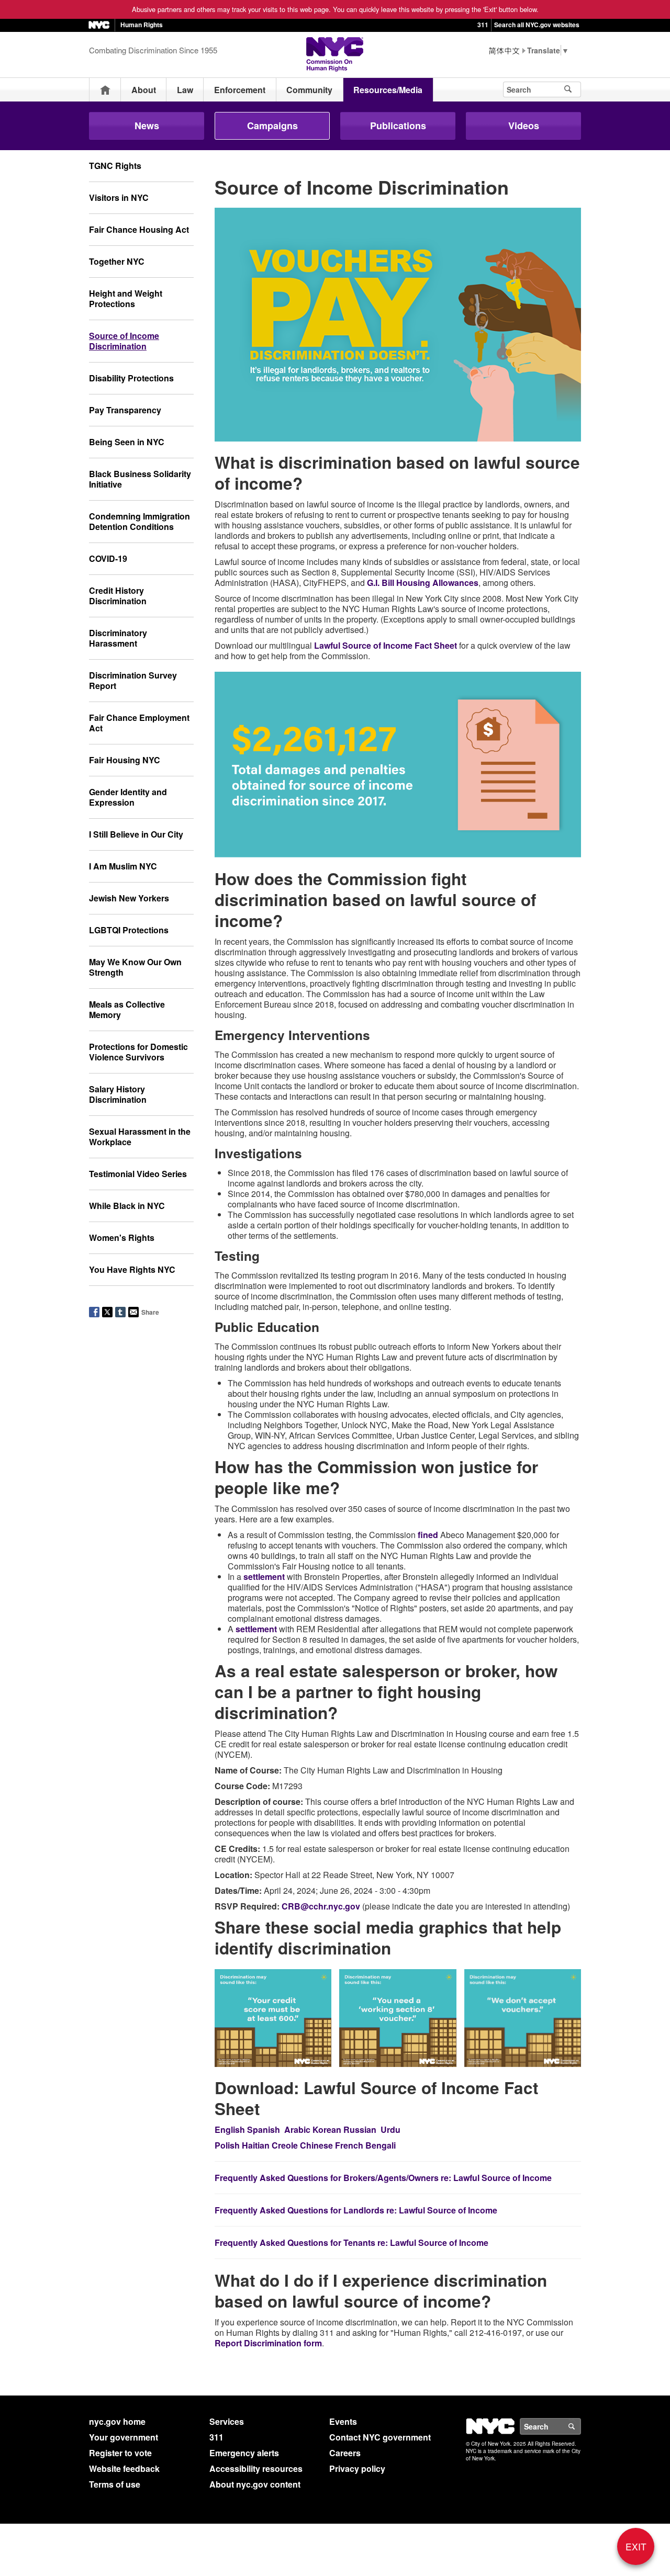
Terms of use (115, 2484)
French (349, 2145)
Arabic (297, 2129)
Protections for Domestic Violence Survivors (138, 1052)
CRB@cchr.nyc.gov (321, 1906)
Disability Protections (131, 378)
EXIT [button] (636, 2546)
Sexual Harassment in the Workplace (140, 1137)
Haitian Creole (270, 2145)
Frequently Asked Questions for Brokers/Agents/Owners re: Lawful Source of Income (383, 2178)
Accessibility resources (256, 2468)
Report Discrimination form (268, 2343)
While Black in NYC (127, 1206)
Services (227, 2421)
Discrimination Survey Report (133, 680)
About (144, 90)
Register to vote (120, 2453)
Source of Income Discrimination (124, 341)
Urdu (390, 2129)
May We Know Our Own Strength (135, 967)
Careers (345, 2453)
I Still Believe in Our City (136, 834)
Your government (124, 2437)
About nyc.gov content (255, 2484)
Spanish (264, 2129)
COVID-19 (108, 558)
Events (343, 2421)
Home (105, 90)
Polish (227, 2145)
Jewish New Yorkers (129, 898)
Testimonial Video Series (138, 1174)
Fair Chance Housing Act (139, 229)
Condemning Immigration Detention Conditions (139, 521)
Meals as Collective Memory (127, 1009)
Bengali (381, 2145)
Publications (398, 126)
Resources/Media (388, 90)
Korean (327, 2129)
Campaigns (272, 126)
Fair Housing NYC (125, 760)
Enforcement (240, 90)
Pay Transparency (125, 410)
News (147, 126)
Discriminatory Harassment (118, 638)
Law (185, 90)
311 (483, 25)
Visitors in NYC (119, 197)
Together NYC (117, 261)
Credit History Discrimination (118, 596)
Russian (360, 2129)
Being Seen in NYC (127, 442)
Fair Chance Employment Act (139, 723)
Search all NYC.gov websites (537, 25)
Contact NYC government (380, 2437)
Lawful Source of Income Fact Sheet (386, 645)
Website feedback (124, 2468)
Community (309, 90)
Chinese (316, 2145)
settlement (264, 1577)
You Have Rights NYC (132, 1269)
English (230, 2129)
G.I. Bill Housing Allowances (423, 583)
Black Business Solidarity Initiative (140, 479)
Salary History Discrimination (118, 1094)
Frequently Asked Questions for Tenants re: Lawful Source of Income (351, 2242)
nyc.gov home (117, 2421)
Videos (524, 126)
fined (428, 1535)
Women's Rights (122, 1238)
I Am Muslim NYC (123, 866)
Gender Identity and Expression (128, 797)
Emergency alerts (244, 2453)
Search (580, 2426)
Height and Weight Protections (126, 298)
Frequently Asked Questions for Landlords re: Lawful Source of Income (356, 2210)
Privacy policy (357, 2468)
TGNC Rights (115, 166)
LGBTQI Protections (129, 930)
